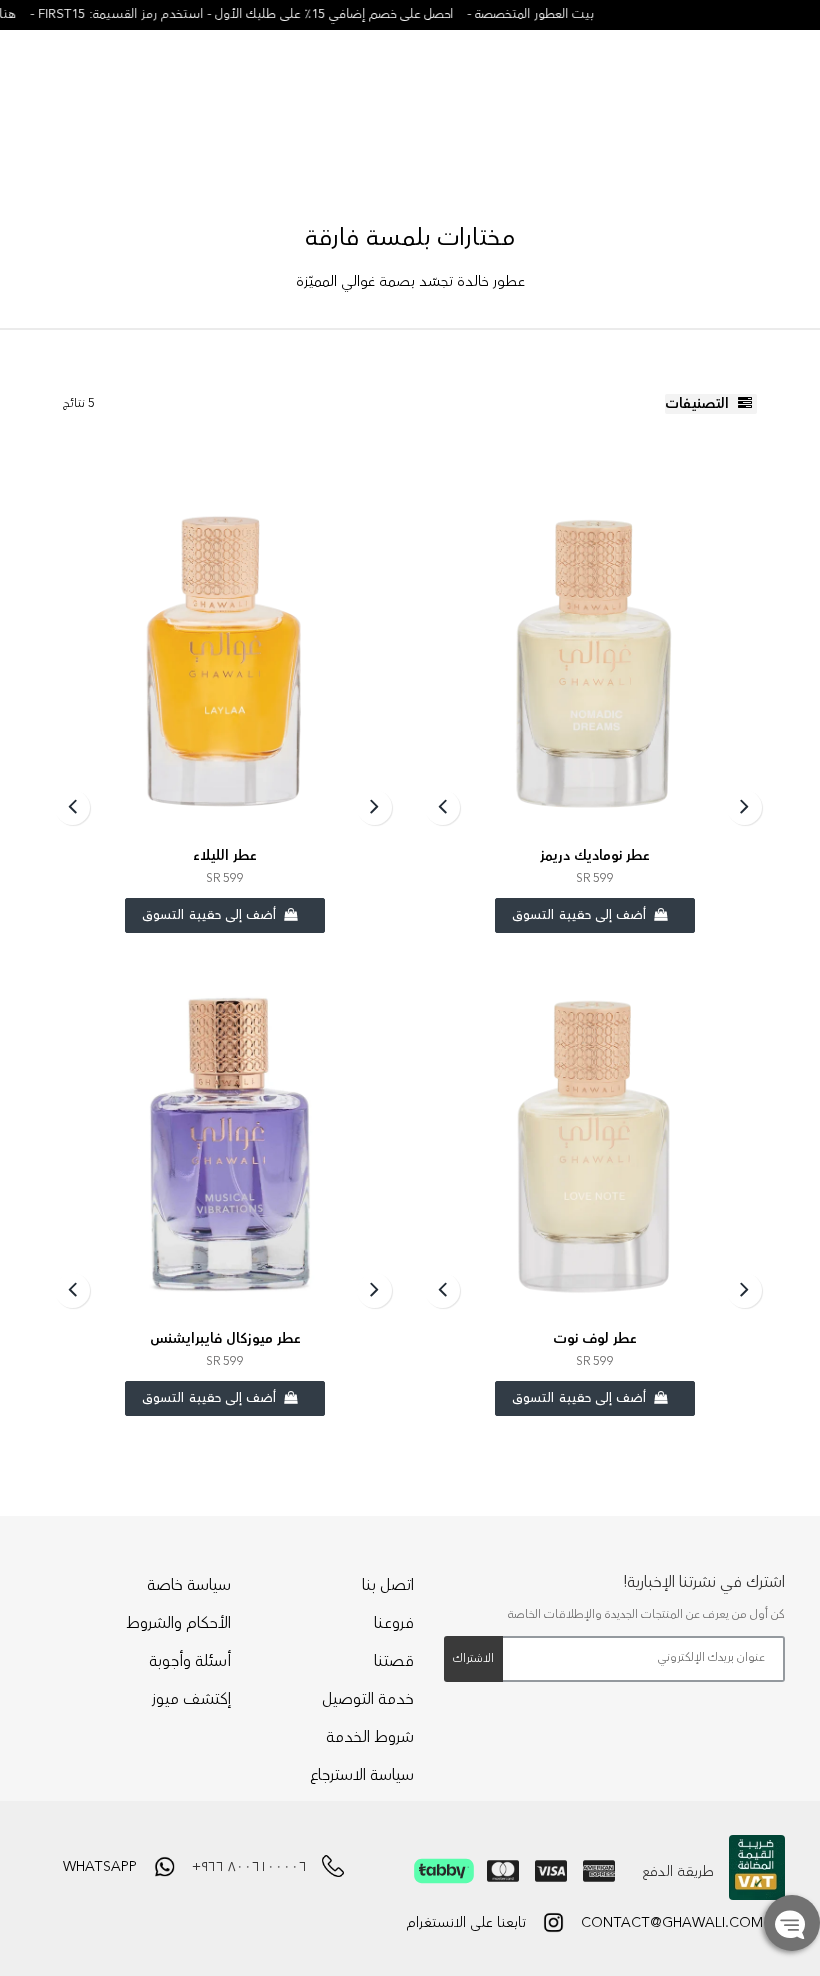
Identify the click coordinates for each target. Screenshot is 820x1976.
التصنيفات (699, 404)
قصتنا (394, 1661)
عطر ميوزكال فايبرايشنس (225, 1339)
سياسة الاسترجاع (362, 1775)
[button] (792, 1923)
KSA (754, 84)
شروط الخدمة (370, 1737)
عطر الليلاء (225, 856)
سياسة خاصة (189, 1585)
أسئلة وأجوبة (190, 1661)
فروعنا (394, 1623)
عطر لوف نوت (595, 1339)
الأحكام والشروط (178, 1623)
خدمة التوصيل (368, 1699)
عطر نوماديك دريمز (595, 856)
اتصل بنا (388, 1585)
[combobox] (145, 85)
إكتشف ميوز (191, 1699)
